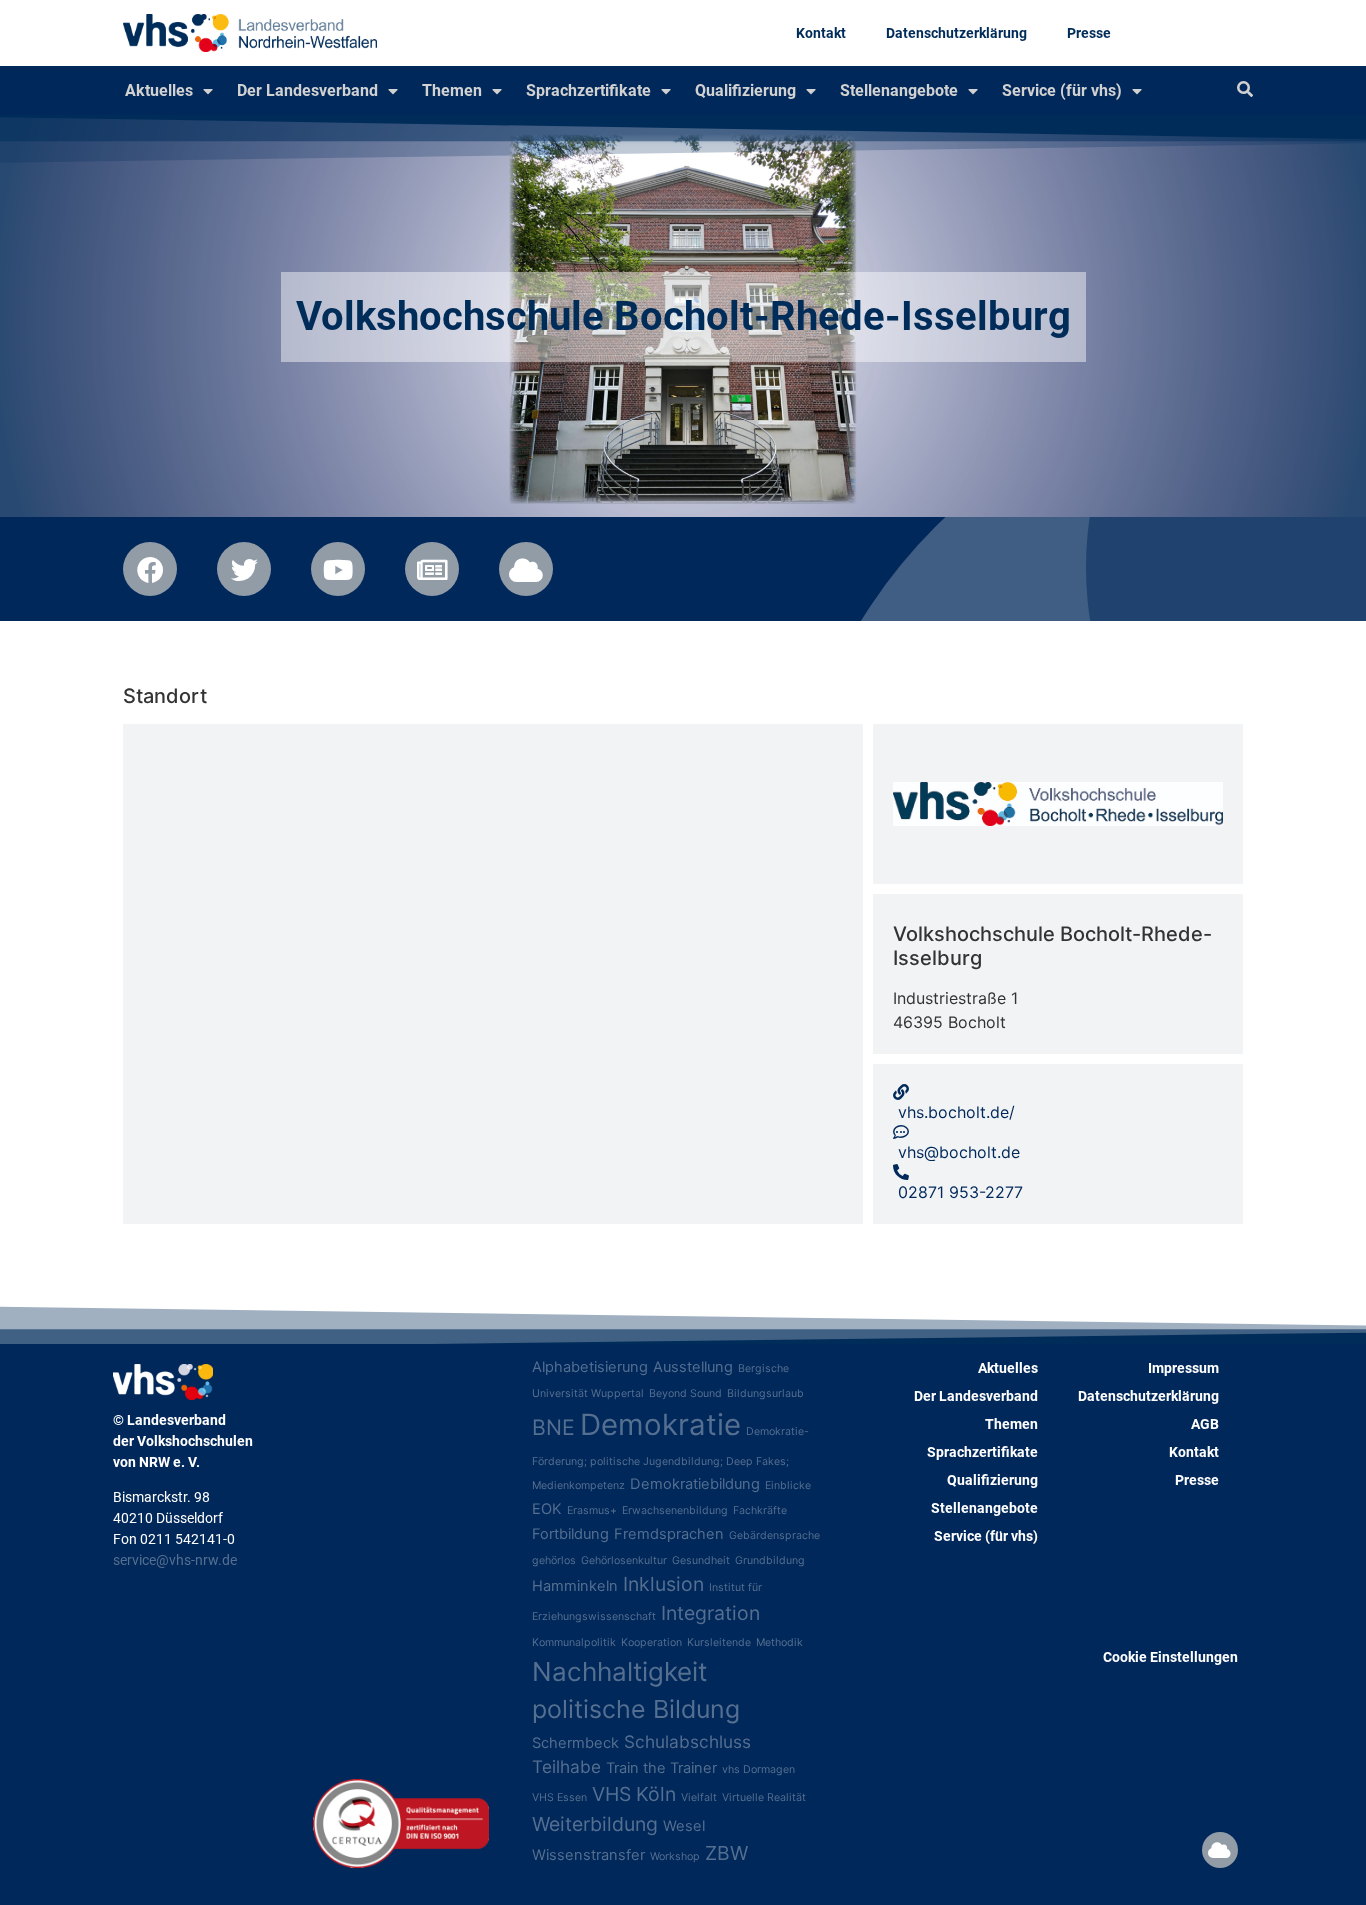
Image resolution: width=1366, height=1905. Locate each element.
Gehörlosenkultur (624, 1560)
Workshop (675, 1856)
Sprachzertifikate (588, 90)
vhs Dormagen (758, 1769)
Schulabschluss (687, 1741)
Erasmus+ (592, 1510)
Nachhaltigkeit (619, 1671)
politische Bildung (636, 1709)
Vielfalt (699, 1797)
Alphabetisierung (590, 1367)
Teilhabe (566, 1766)
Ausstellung (693, 1367)
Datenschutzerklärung (956, 33)
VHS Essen (559, 1797)
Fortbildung (570, 1534)
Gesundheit (701, 1560)
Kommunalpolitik (574, 1642)
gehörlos (554, 1560)
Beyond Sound (685, 1393)
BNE (553, 1427)
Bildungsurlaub (765, 1393)
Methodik (779, 1642)
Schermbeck (575, 1743)
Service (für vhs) (1062, 90)
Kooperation (651, 1642)
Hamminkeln (575, 1586)
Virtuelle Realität (764, 1797)
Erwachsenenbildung (675, 1510)
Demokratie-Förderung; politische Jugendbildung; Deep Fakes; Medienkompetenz (670, 1458)
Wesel (684, 1826)
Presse (1089, 33)
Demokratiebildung (695, 1484)
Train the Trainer (661, 1768)
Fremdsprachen (669, 1534)
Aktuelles (159, 90)
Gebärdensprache (774, 1535)
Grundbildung (770, 1560)
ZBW (726, 1853)
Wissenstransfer (588, 1855)
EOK (547, 1509)
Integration (710, 1613)
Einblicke (788, 1485)
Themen (452, 90)
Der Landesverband (307, 90)
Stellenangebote (899, 90)
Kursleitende (719, 1642)
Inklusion (663, 1584)
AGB (1205, 1424)
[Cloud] (1220, 1850)
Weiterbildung (595, 1824)
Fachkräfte (760, 1510)
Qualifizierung (745, 90)
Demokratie (660, 1424)
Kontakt (821, 33)
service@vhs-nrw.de (175, 1560)
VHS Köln (634, 1794)
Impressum (1183, 1368)
